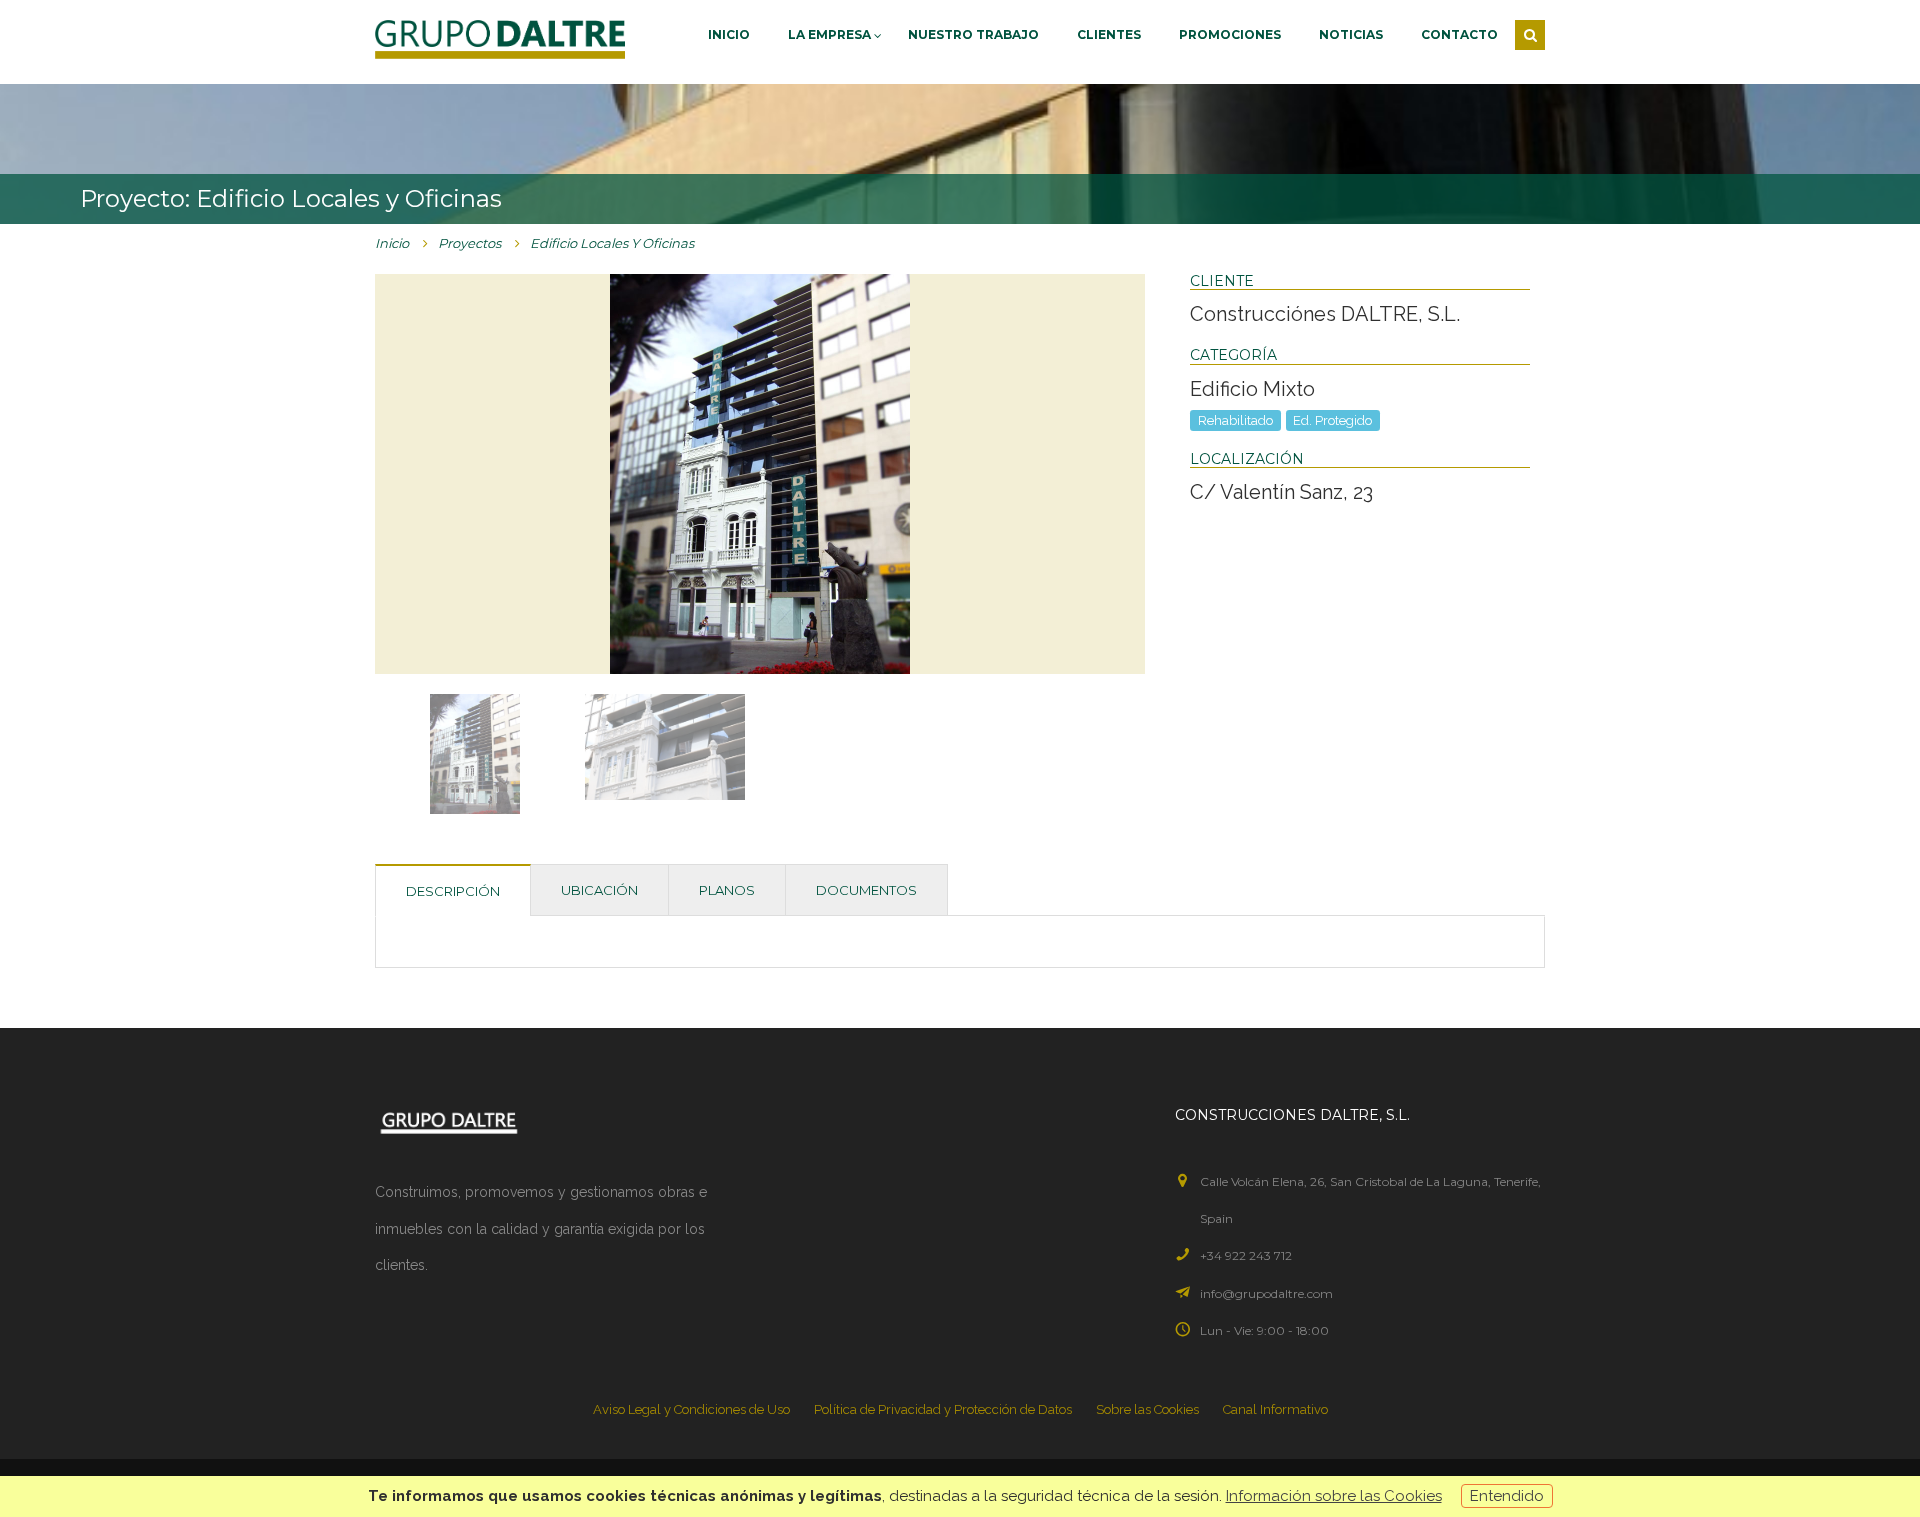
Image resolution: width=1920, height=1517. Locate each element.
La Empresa (831, 34)
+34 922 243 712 (1246, 1255)
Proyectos (469, 243)
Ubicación (599, 890)
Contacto (1459, 34)
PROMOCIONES (1230, 34)
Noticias (1351, 34)
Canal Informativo (1275, 1409)
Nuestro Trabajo (973, 34)
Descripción (453, 891)
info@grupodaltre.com (1266, 1293)
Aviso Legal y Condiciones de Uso (691, 1409)
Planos (727, 890)
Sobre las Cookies (1147, 1409)
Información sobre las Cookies (1334, 1496)
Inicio (729, 34)
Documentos (866, 890)
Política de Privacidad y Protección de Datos (943, 1409)
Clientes (1109, 34)
